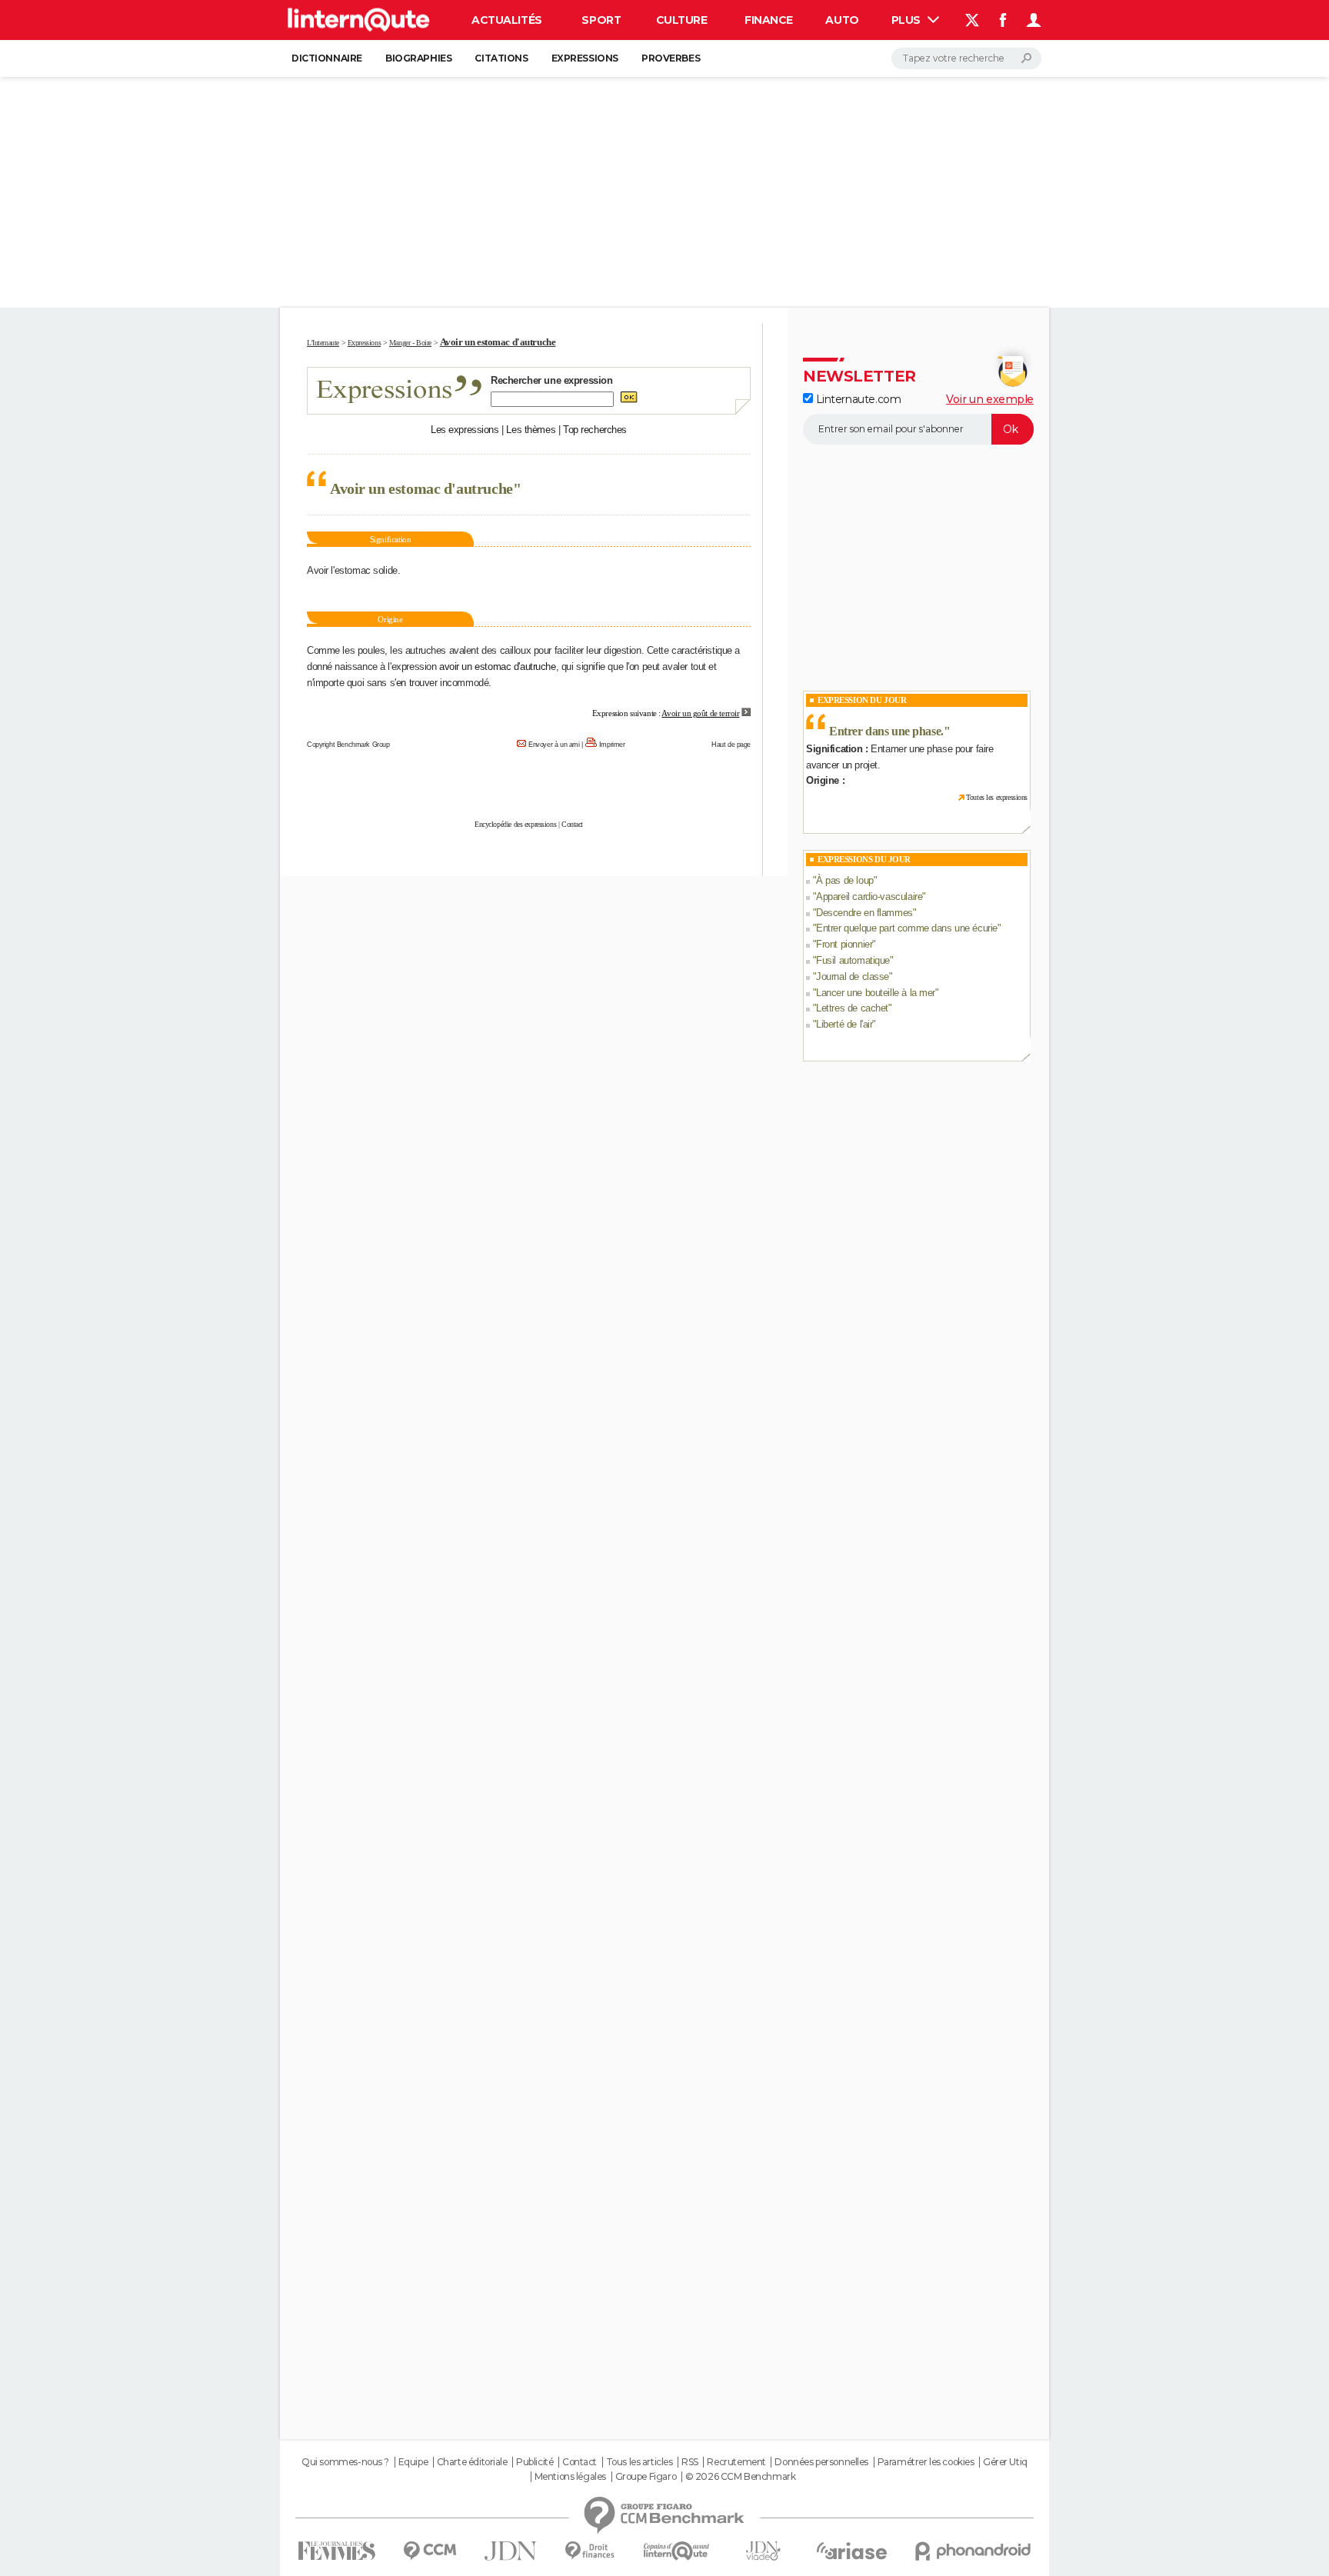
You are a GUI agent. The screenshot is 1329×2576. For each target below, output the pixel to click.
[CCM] (430, 2551)
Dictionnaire (327, 58)
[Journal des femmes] (336, 2551)
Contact (572, 824)
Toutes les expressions (997, 797)
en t (404, 683)
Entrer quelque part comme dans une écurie (907, 928)
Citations (501, 58)
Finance (769, 20)
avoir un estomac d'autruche (498, 666)
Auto (842, 20)
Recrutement (736, 2462)
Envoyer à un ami (554, 745)
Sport (601, 20)
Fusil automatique (853, 960)
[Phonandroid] (973, 2551)
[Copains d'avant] (676, 2551)
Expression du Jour (862, 700)
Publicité (535, 2462)
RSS (690, 2462)
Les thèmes (531, 430)
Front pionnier (844, 944)
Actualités (507, 20)
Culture (682, 20)
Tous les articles (640, 2462)
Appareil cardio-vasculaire (869, 896)
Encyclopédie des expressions (515, 824)
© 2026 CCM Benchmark (741, 2477)
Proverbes (671, 58)
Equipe (413, 2462)
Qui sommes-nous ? (345, 2462)
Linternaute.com (857, 399)
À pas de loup (845, 880)
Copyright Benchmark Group (348, 745)
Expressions (585, 58)
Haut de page (731, 745)
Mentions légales (570, 2477)
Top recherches (595, 430)
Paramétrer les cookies (926, 2462)
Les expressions (465, 430)
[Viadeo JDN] (763, 2551)
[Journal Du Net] (511, 2551)
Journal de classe (853, 976)
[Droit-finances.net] (590, 2551)
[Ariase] (852, 2551)
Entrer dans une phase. (886, 731)
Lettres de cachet (852, 1008)
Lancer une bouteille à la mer (876, 993)
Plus (908, 20)
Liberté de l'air (844, 1024)
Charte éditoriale (472, 2462)
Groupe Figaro (646, 2477)
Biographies (418, 58)
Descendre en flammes (864, 913)
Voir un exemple (990, 399)
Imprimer (612, 745)
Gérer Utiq (1005, 2462)
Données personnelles (821, 2462)
